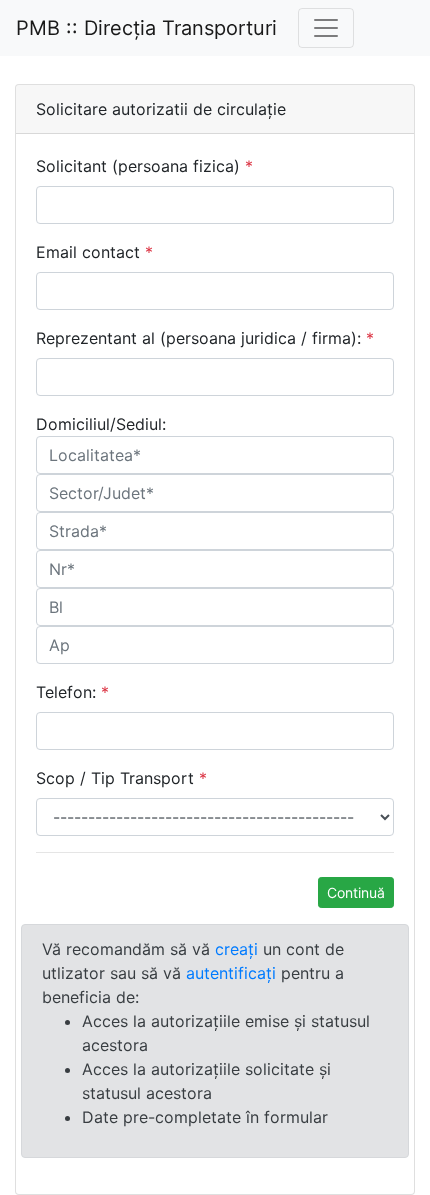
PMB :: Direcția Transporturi (146, 28)
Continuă (356, 892)
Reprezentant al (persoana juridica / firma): (205, 338)
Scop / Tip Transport (121, 778)
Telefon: (72, 692)
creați (236, 949)
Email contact (94, 252)
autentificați (231, 973)
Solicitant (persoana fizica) (144, 166)
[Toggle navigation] (326, 28)
